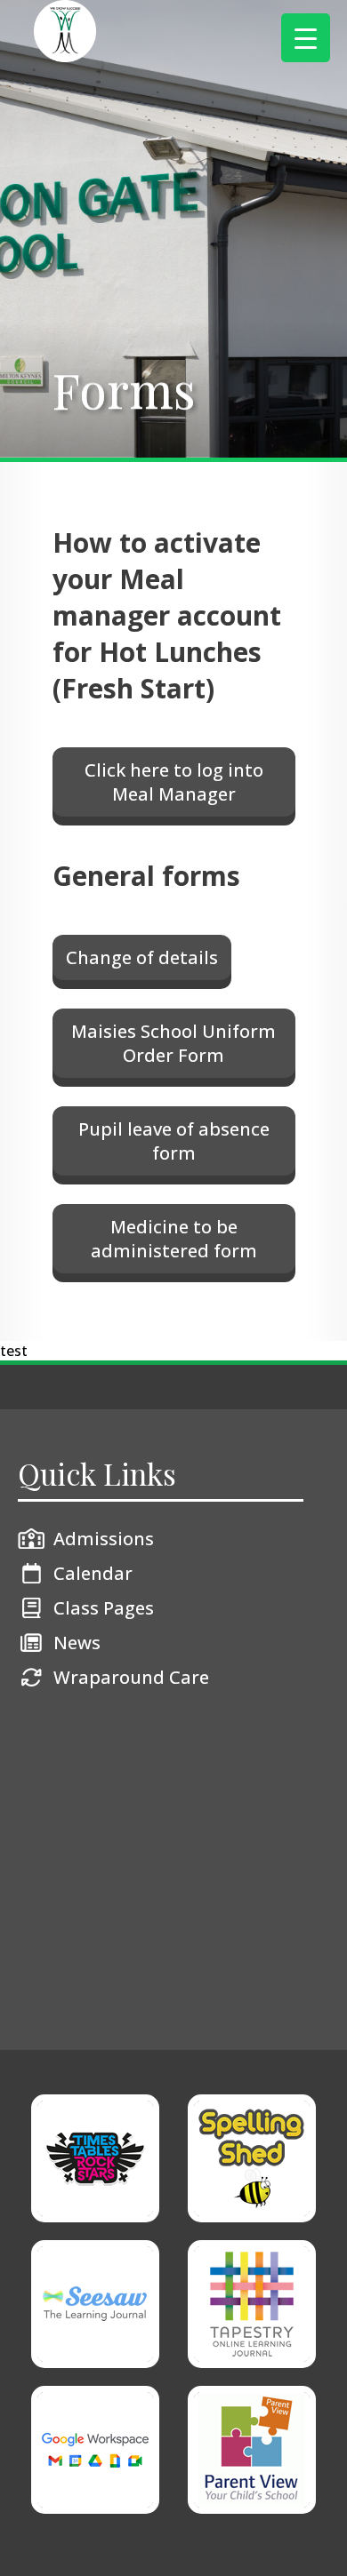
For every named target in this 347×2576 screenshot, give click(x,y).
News (77, 1643)
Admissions (104, 1539)
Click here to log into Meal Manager (174, 782)
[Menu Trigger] (306, 38)
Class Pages (104, 1608)
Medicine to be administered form (174, 1239)
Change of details (142, 957)
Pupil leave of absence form (174, 1141)
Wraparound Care (131, 1677)
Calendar (93, 1573)
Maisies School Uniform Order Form (173, 1043)
